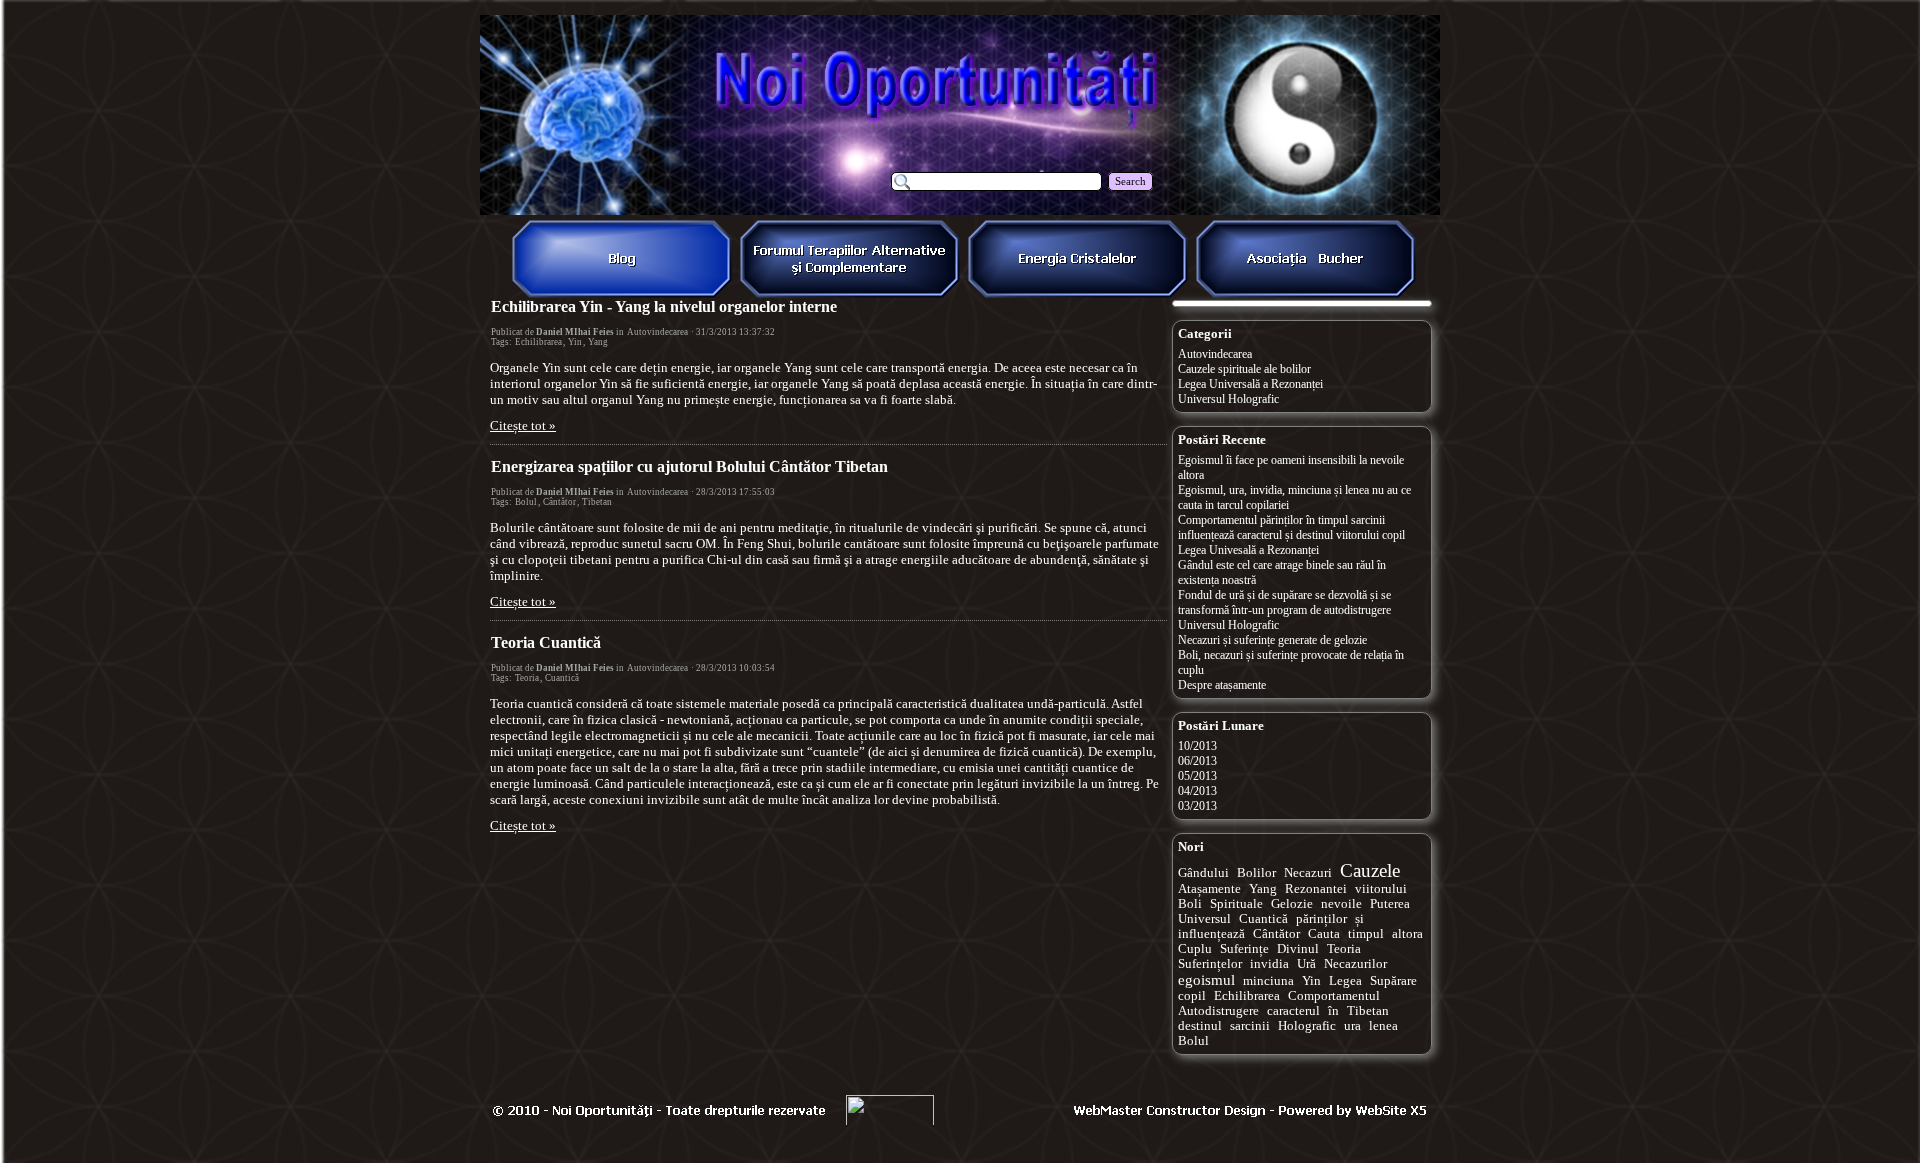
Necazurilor (1355, 964)
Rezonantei (1316, 889)
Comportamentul (1334, 996)
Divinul (1298, 949)
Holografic (1307, 1026)
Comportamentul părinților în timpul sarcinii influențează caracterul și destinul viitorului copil (1291, 527)
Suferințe (1244, 949)
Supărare (1393, 981)
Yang (598, 342)
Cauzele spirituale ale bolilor (1244, 369)
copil (1192, 996)
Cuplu (1195, 949)
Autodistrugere (1218, 1011)
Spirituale (1236, 904)
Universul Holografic (1228, 399)
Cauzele (1370, 870)
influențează (1211, 934)
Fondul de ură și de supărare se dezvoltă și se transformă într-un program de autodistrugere (1284, 602)
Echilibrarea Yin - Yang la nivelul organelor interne (664, 306)
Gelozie (1292, 904)
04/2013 (1197, 791)
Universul (1204, 919)
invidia (1269, 964)
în (1333, 1011)
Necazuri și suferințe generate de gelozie (1272, 640)
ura (1352, 1026)
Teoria (527, 678)
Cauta (1324, 934)
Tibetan (597, 502)
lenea (1383, 1026)
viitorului (1381, 889)
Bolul (526, 502)
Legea (1345, 981)
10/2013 (1197, 746)
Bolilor (1256, 873)
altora (1407, 934)
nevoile (1341, 904)
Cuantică (562, 678)
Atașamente (1209, 889)
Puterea (1390, 904)
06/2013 (1197, 761)
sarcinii (1250, 1026)
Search (1130, 181)
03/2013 (1197, 806)
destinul (1200, 1026)
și (1359, 919)
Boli (1190, 904)
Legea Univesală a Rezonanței (1248, 550)
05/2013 (1197, 776)
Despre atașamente (1222, 685)
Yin (575, 342)
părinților (1321, 919)
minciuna (1268, 981)
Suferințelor (1210, 964)
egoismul (1206, 980)
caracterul (1293, 1011)
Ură (1306, 964)
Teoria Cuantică (546, 642)
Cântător (559, 502)
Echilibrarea (538, 342)
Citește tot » (523, 425)
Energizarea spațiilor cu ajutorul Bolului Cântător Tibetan (689, 466)
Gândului (1203, 873)
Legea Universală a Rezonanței (1250, 384)
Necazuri (1308, 873)
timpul (1366, 934)
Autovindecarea (657, 332)
